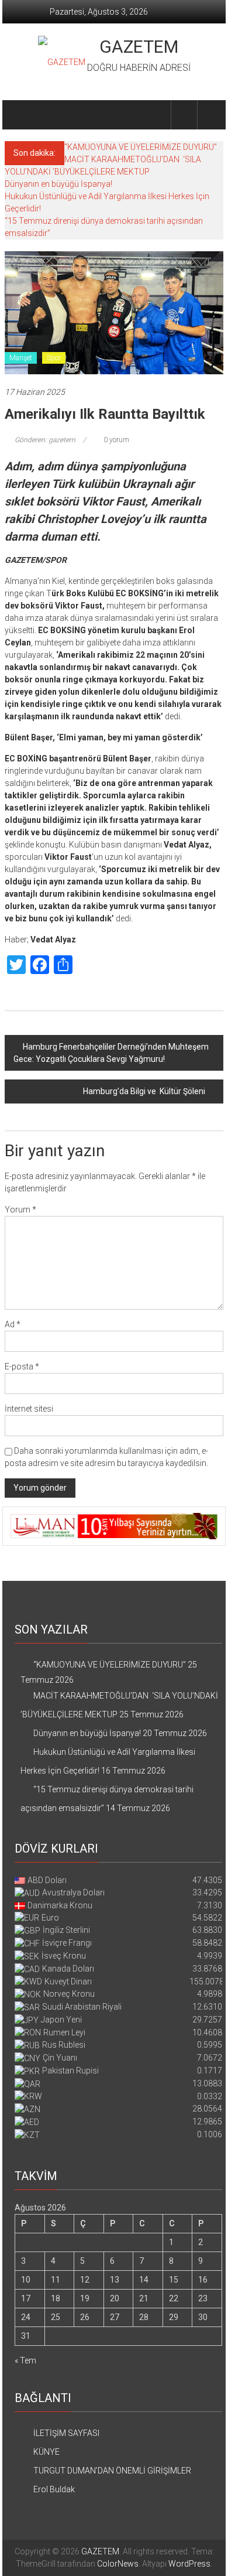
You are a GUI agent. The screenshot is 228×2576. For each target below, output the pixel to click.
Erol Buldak (54, 2489)
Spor (54, 358)
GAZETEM (139, 47)
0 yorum (115, 440)
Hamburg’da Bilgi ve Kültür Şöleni (144, 1091)
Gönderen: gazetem (45, 440)
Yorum (20, 1210)
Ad (13, 1324)
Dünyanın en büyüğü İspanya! (58, 184)
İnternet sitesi (29, 1409)
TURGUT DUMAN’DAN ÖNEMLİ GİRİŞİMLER (112, 2471)
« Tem (25, 2360)
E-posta (22, 1366)
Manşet (21, 358)
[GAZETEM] (18, 115)
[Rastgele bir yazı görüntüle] (210, 115)
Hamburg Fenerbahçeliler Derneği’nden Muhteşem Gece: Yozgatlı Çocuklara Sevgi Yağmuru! (111, 1053)
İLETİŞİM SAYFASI (66, 2433)
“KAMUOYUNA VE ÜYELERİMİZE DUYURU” (141, 147)
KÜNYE (46, 2452)
